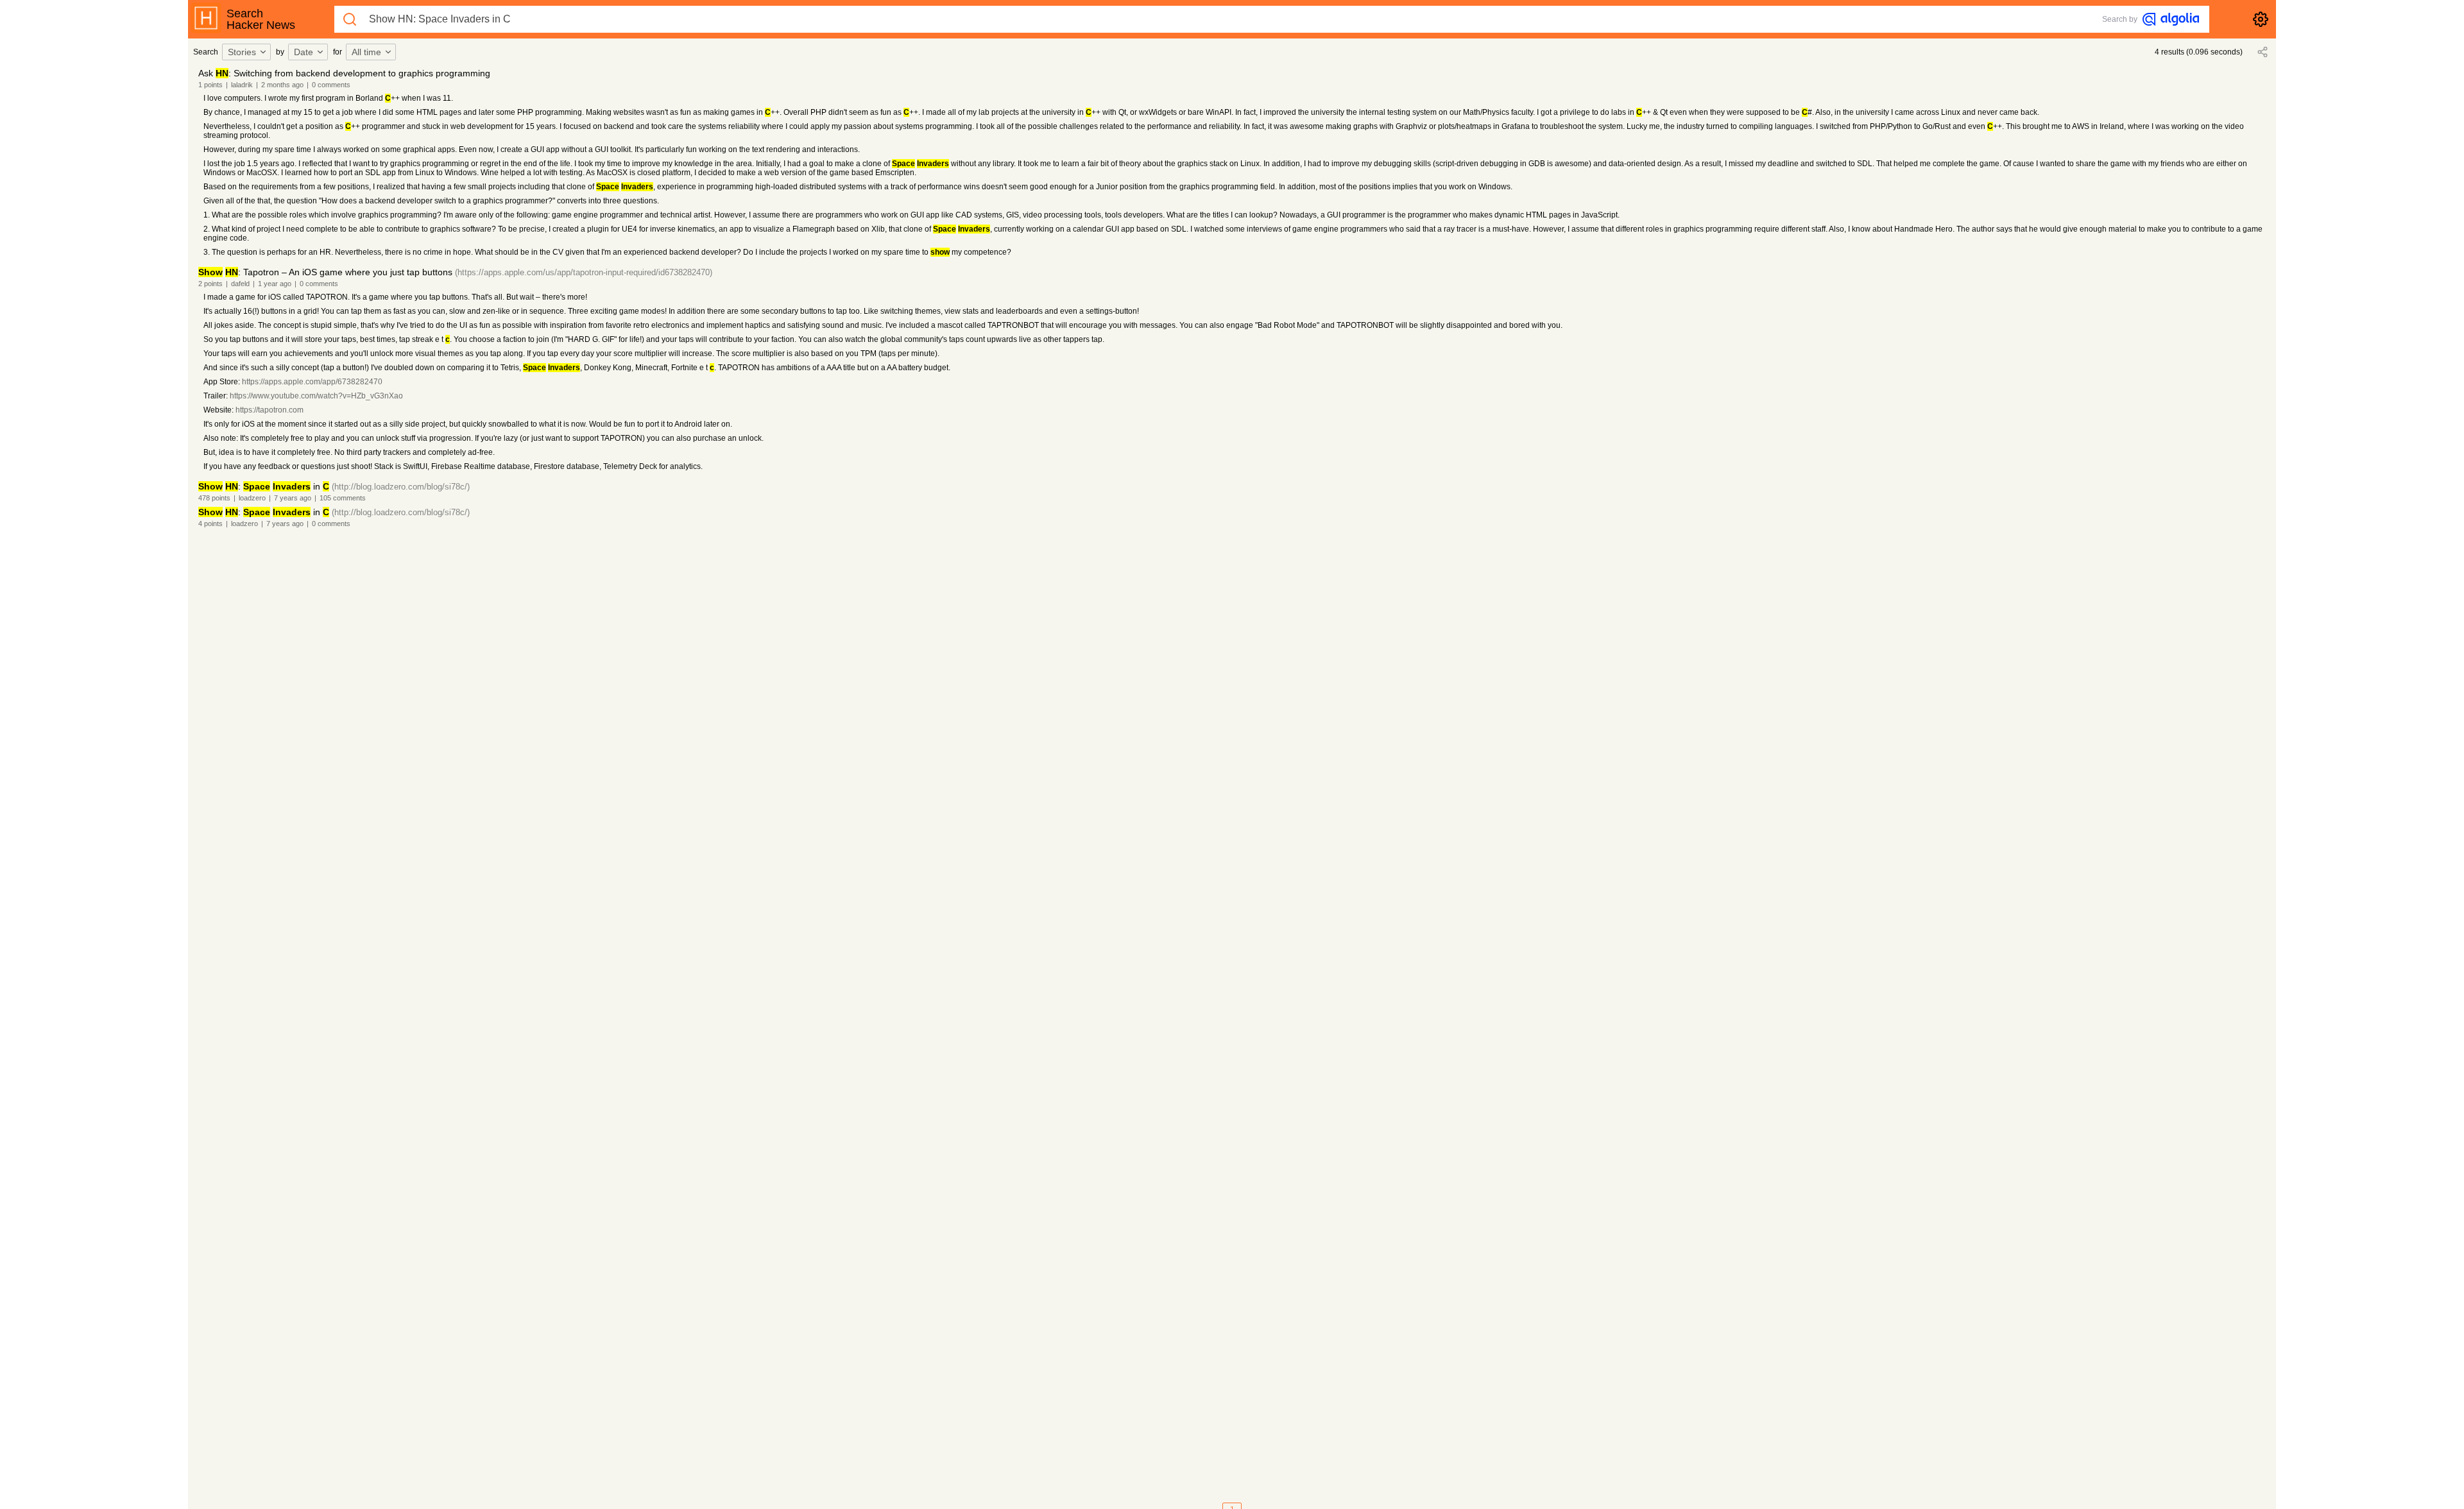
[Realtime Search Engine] (2171, 19)
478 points (214, 498)
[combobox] (248, 52)
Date (304, 52)
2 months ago (282, 85)
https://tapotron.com (269, 410)
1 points (210, 85)
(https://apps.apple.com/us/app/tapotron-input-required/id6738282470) (584, 272)
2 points (210, 284)
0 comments (331, 85)
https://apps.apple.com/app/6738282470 (312, 382)
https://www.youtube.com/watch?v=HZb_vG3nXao (316, 396)
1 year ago (275, 284)
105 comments (343, 498)
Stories (242, 52)
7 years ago (293, 498)
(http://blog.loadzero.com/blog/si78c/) (401, 487)
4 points (210, 524)
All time (366, 52)
